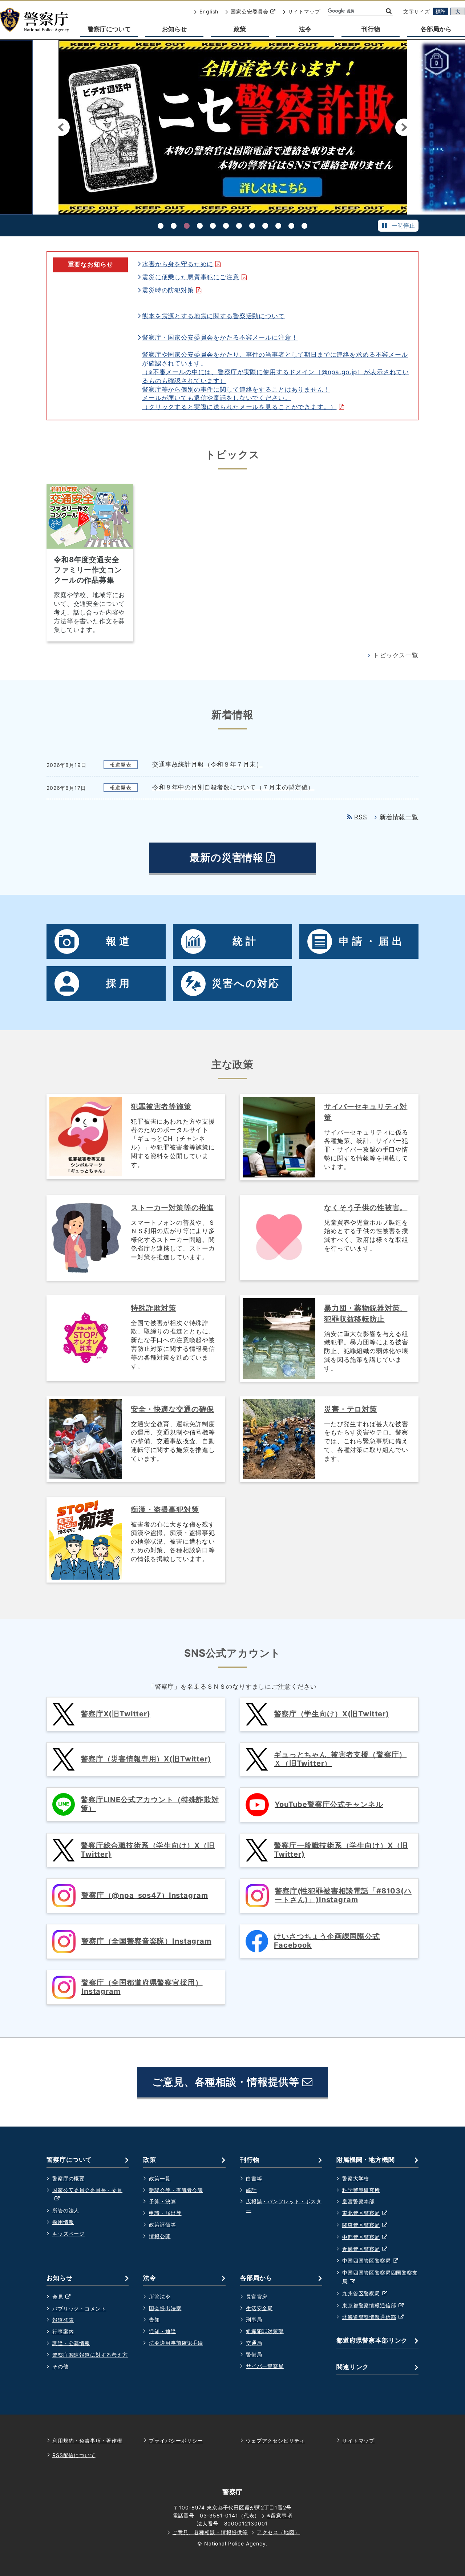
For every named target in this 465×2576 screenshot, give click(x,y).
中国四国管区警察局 (374, 2261)
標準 (441, 11)
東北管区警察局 (369, 2214)
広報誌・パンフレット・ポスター (284, 2206)
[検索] (388, 11)
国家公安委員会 (253, 11)
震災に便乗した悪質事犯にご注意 (197, 277)
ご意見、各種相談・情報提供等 (227, 2082)
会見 (65, 2297)
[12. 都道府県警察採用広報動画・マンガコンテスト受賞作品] (304, 226)
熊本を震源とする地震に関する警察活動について (213, 316)
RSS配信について (74, 2455)
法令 (305, 29)
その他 (60, 2366)
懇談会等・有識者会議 (176, 2190)
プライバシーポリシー (176, 2441)
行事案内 (63, 2331)
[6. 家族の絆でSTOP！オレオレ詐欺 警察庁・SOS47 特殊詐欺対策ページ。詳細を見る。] (226, 226)
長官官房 (257, 2297)
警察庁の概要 (68, 2178)
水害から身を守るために (184, 264)
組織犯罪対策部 (265, 2331)
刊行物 (371, 29)
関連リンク (353, 2367)
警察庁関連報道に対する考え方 (90, 2355)
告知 (154, 2319)
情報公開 (160, 2236)
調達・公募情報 (71, 2343)
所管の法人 (66, 2210)
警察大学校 (356, 2178)
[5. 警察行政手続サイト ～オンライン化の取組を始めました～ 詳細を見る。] (213, 226)
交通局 (254, 2343)
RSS (361, 817)
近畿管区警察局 (369, 2250)
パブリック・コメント (79, 2309)
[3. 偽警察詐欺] (187, 226)
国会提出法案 (165, 2308)
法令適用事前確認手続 (176, 2343)
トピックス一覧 (396, 655)
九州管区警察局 (369, 2294)
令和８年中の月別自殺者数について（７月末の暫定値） (233, 787)
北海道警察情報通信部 (377, 2318)
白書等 (254, 2178)
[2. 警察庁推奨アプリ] (174, 226)
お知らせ (174, 29)
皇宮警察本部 (358, 2201)
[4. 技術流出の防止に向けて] (200, 226)
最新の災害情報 (242, 862)
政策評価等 (162, 2225)
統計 (251, 2190)
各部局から (436, 29)
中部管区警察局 (369, 2238)
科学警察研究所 (361, 2190)
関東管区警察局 (369, 2226)
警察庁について (109, 29)
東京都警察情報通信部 (377, 2306)
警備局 (254, 2354)
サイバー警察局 (265, 2366)
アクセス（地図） (278, 2532)
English (209, 11)
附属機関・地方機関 (366, 2160)
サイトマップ (304, 11)
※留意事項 (280, 2515)
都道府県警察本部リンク (372, 2340)
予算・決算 (162, 2201)
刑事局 (254, 2319)
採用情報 (63, 2222)
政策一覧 (160, 2178)
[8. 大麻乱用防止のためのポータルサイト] (252, 226)
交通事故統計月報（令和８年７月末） (207, 765)
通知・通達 (162, 2331)
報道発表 (63, 2320)
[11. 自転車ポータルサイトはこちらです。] (291, 226)
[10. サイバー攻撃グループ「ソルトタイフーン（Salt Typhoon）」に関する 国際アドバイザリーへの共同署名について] (278, 226)
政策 (240, 29)
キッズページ (68, 2234)
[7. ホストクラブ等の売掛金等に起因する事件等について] (239, 226)
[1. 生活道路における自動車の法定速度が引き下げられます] (161, 226)
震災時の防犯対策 (174, 290)
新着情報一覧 (399, 817)
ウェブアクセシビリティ (275, 2441)
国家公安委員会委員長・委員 (87, 2195)
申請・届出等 (165, 2213)
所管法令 (160, 2297)
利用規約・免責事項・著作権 (87, 2441)
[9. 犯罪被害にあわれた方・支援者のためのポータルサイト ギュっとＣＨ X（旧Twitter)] (265, 226)
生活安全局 (259, 2308)
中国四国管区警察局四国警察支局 (380, 2278)
